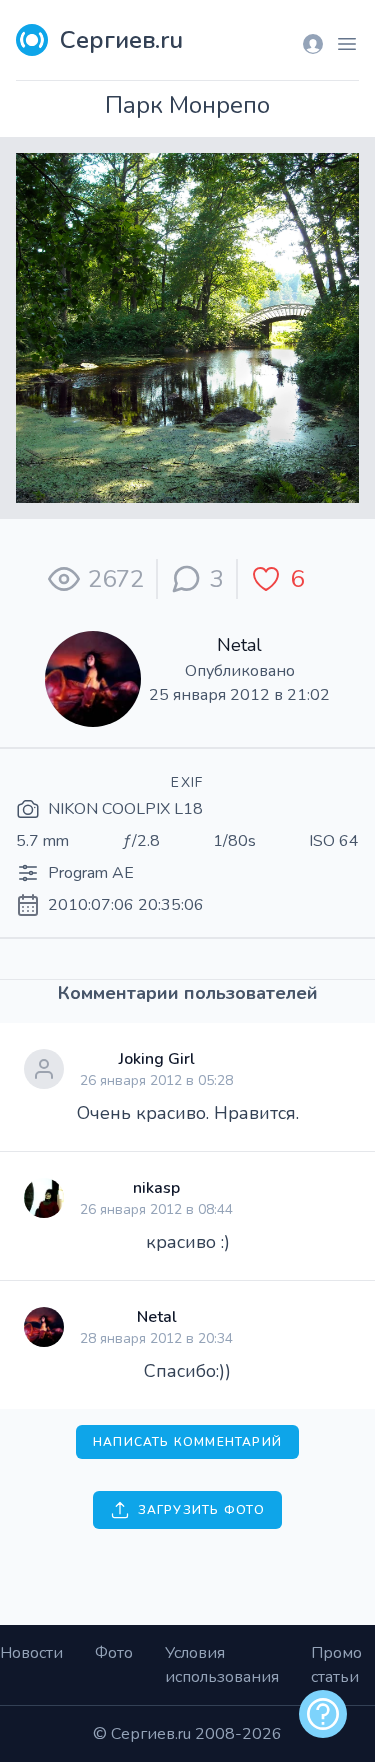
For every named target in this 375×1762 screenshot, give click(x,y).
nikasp (156, 1188)
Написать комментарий (187, 1442)
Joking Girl (157, 1059)
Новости (31, 1653)
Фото (114, 1653)
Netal (239, 645)
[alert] (323, 1714)
